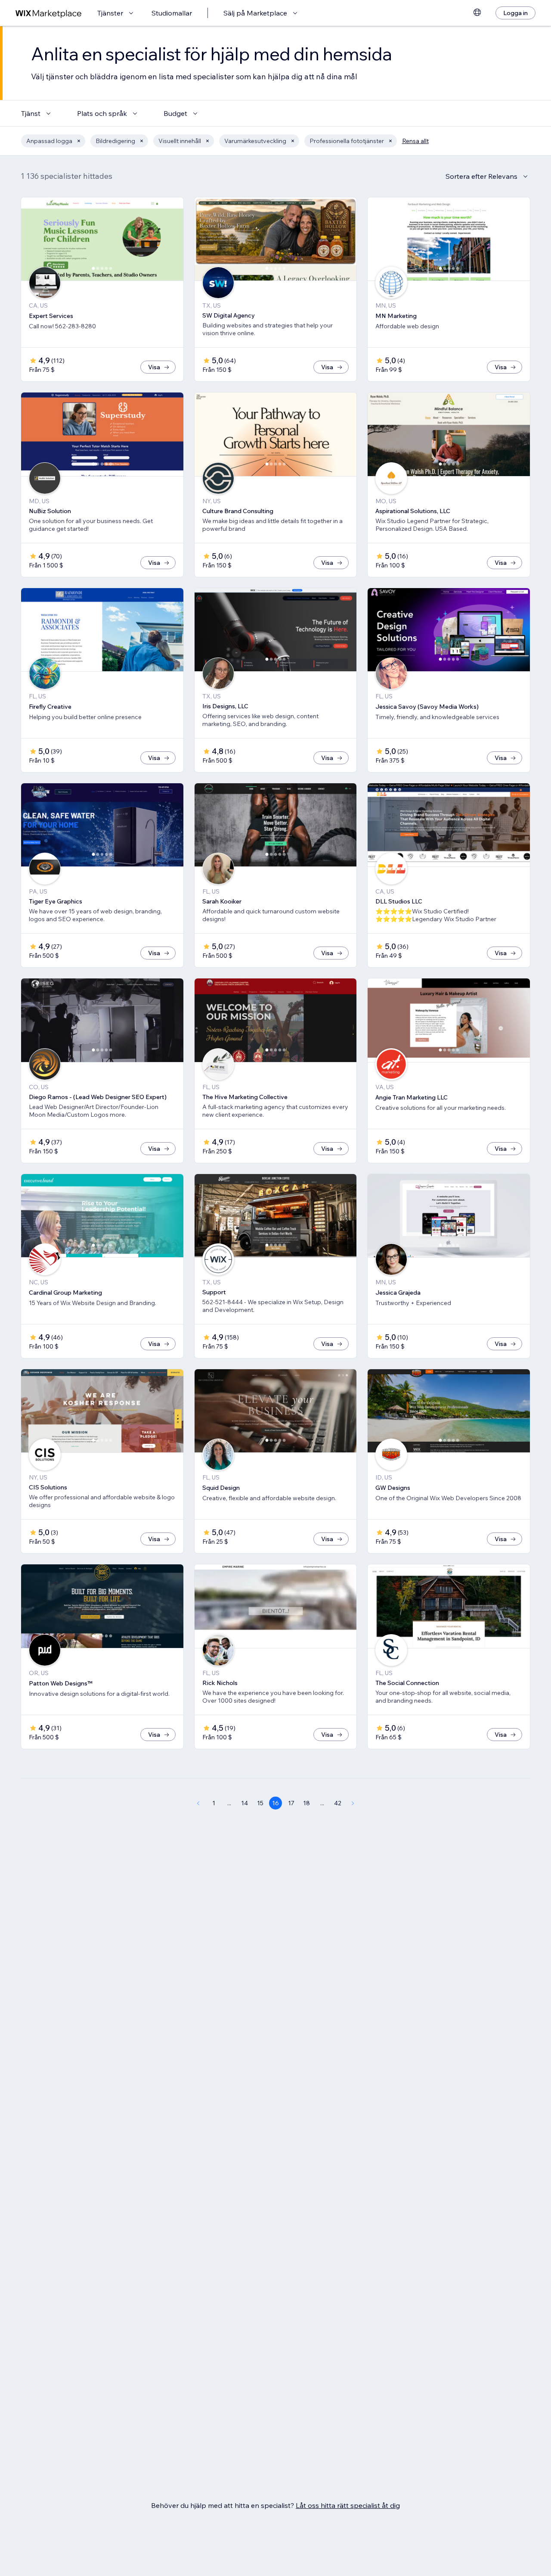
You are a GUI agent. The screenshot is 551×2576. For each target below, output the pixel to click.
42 (338, 1803)
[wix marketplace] (49, 13)
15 (260, 1803)
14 (245, 1803)
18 (306, 1803)
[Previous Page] (198, 1803)
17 (291, 1803)
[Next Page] (353, 1803)
